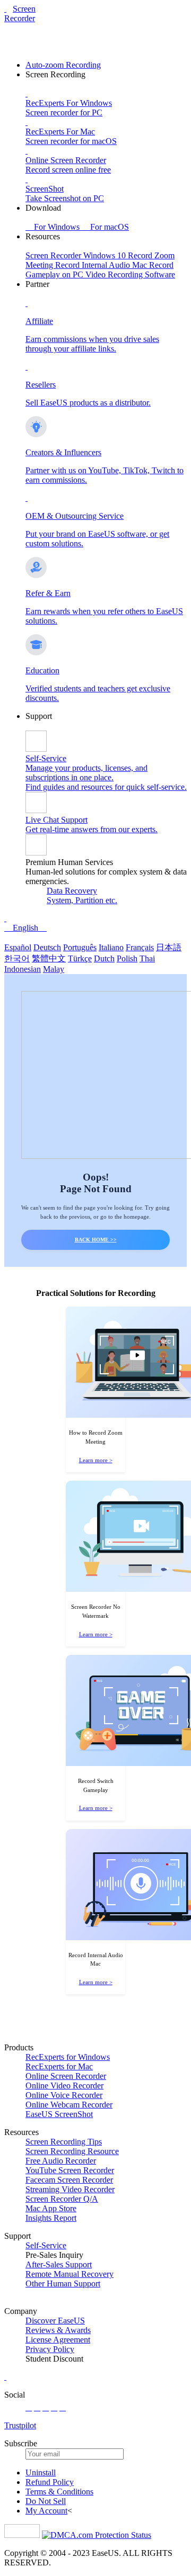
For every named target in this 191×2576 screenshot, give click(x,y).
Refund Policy (50, 2482)
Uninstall (41, 2473)
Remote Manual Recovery (70, 2274)
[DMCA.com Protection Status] (97, 2535)
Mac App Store (51, 2208)
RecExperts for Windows (68, 2057)
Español (18, 947)
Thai (147, 958)
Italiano (111, 947)
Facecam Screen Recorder (69, 2180)
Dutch (104, 958)
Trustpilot (20, 2425)
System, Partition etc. (82, 900)
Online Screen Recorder (66, 2076)
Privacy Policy (50, 2349)
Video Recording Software (130, 274)
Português (80, 947)
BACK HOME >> (96, 1240)
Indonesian (23, 969)
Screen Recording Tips (64, 2142)
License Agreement (58, 2340)
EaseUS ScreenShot (59, 2114)
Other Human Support (63, 2284)
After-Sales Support (59, 2264)
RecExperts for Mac (59, 2066)
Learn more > (96, 1460)
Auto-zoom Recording (63, 65)
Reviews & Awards (58, 2330)
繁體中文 (49, 958)
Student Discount (54, 2359)
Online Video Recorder (64, 2086)
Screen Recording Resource (72, 2151)
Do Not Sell (46, 2501)
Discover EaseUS (55, 2321)
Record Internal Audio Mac (102, 265)
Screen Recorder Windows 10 (77, 255)
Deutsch (47, 947)
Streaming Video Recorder (70, 2189)
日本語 (169, 947)
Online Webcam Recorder (69, 2105)
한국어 (17, 958)
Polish (127, 958)
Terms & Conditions (59, 2492)
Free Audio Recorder (61, 2161)
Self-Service (46, 2245)
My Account (46, 2511)
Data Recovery (72, 891)
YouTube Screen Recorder (70, 2170)
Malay (54, 969)
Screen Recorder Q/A (62, 2199)
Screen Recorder (20, 13)
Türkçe (80, 958)
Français (140, 947)
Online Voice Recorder (64, 2095)
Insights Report (51, 2218)
